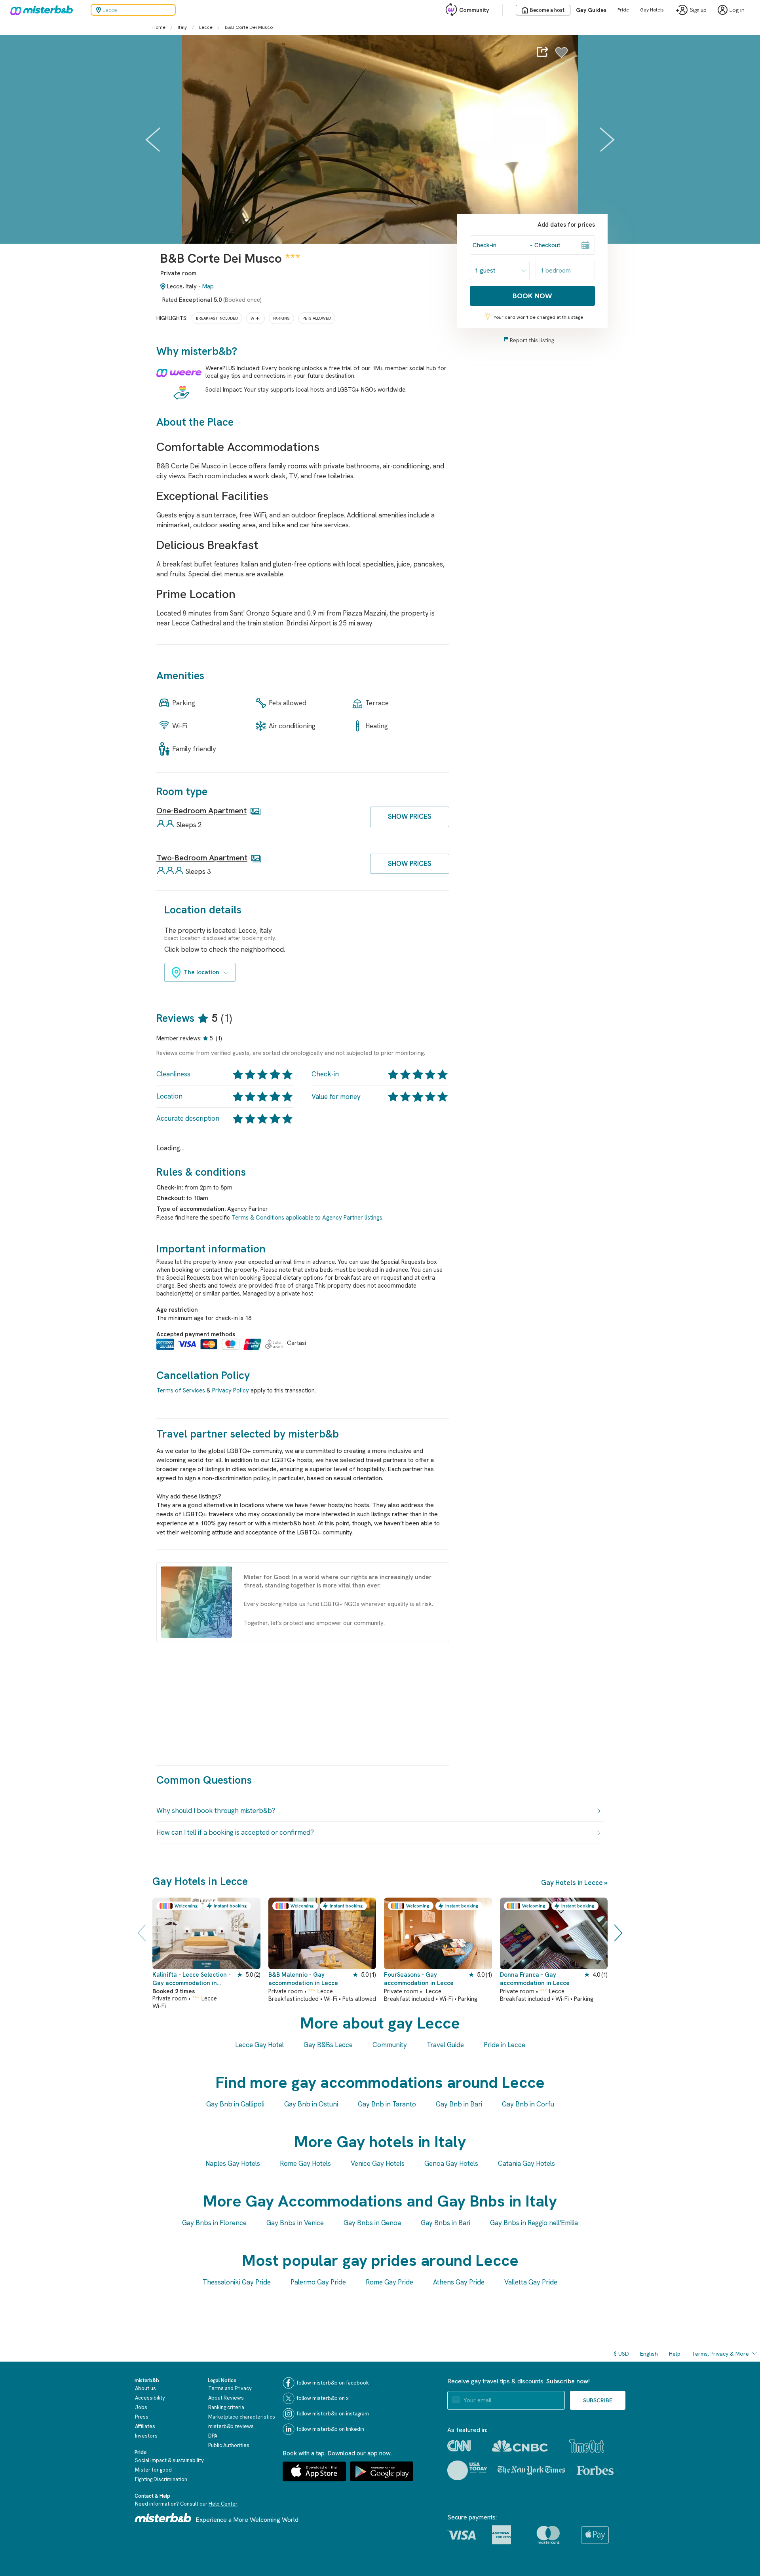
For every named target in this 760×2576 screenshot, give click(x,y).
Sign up (698, 10)
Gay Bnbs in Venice (295, 2223)
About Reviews (226, 2398)
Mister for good (153, 2470)
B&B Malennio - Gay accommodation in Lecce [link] (303, 1979)
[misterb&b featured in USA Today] (467, 2470)
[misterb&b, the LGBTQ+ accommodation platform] (40, 10)
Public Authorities (229, 2445)
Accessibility (150, 2398)
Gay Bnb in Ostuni (311, 2104)
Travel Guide (445, 2045)
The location (201, 972)
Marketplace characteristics (242, 2417)
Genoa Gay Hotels (451, 2163)
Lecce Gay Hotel (259, 2045)
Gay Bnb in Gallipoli (235, 2104)
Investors (146, 2436)
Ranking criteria (226, 2407)
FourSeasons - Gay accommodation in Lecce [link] (419, 1979)
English (649, 2354)
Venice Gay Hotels (378, 2163)
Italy (182, 27)
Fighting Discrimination (161, 2479)
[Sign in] (561, 57)
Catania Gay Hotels (526, 2163)
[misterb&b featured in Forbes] (595, 2470)
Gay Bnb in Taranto (387, 2104)
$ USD (621, 2354)
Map (208, 286)
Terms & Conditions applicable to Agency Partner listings (307, 1218)
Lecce (206, 27)
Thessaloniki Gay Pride (237, 2282)
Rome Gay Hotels (305, 2163)
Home (159, 27)
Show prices (410, 816)
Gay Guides (591, 10)
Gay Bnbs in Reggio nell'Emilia (534, 2223)
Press (142, 2417)
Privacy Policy (231, 1390)
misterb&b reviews (231, 2426)
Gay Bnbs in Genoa (372, 2223)
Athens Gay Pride (459, 2282)
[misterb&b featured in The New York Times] (531, 2470)
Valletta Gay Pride (531, 2282)
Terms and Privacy (230, 2388)
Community (474, 10)
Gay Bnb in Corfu (528, 2104)
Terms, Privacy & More (720, 2354)
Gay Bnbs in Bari (446, 2223)
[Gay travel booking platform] (163, 2518)
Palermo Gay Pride (318, 2282)
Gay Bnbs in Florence (214, 2223)
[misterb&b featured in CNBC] (520, 2446)
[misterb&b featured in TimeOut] (587, 2446)
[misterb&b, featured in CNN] (459, 2446)
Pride (623, 10)
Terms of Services (181, 1390)
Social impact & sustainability (169, 2460)
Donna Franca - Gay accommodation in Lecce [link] (535, 1979)
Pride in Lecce (504, 2045)
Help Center (223, 2504)
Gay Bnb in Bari (459, 2104)
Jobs (141, 2407)
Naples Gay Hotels (233, 2163)
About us (145, 2388)
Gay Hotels (652, 10)
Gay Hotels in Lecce (572, 1883)
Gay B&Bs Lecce (328, 2045)
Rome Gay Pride (389, 2282)
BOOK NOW (532, 296)
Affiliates (145, 2426)
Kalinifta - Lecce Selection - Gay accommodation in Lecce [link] (192, 1979)
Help (675, 2354)
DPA (213, 2436)
